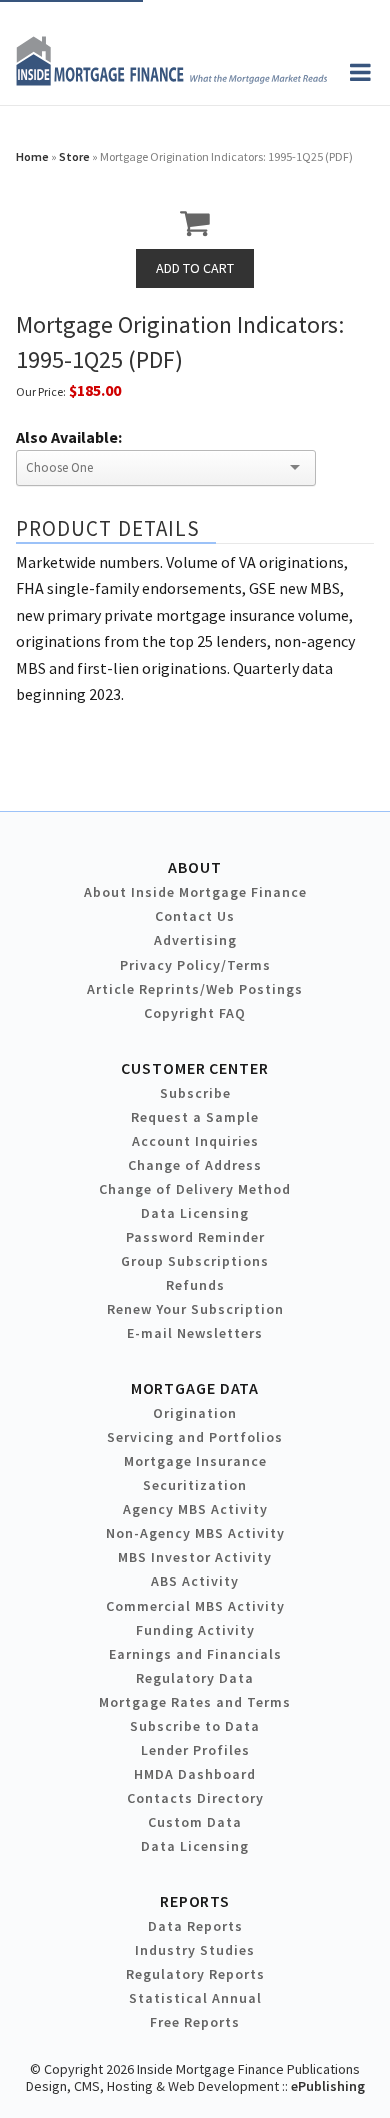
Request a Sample (195, 1117)
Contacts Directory (195, 1798)
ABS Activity (195, 1581)
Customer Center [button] (194, 1068)
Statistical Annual (195, 1998)
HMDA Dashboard (195, 1774)
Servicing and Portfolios (195, 1437)
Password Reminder (195, 1237)
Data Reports (195, 1926)
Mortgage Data (195, 1388)
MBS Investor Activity (195, 1557)
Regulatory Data (195, 1678)
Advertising (195, 940)
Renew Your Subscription (195, 1309)
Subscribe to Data (195, 1726)
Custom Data (195, 1822)
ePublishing (328, 2086)
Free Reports (195, 2022)
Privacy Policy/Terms (195, 965)
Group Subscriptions (195, 1261)
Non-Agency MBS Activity (195, 1533)
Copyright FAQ (195, 1013)
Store (74, 156)
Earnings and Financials (195, 1654)
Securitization (195, 1485)
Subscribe (195, 1093)
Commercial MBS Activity (195, 1606)
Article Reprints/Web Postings (195, 989)
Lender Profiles (195, 1750)
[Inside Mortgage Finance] (171, 80)
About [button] (194, 867)
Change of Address (195, 1165)
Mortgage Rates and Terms (195, 1702)
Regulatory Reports (195, 1974)
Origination (195, 1413)
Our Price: (41, 391)
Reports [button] (195, 1901)
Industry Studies (195, 1950)
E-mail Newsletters (195, 1333)
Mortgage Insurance (195, 1461)
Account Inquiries (195, 1141)
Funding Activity (195, 1630)
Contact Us (195, 916)
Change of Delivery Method (195, 1189)
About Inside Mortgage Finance (195, 892)
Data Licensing (195, 1213)
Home (32, 156)
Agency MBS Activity (195, 1509)
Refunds (195, 1285)
